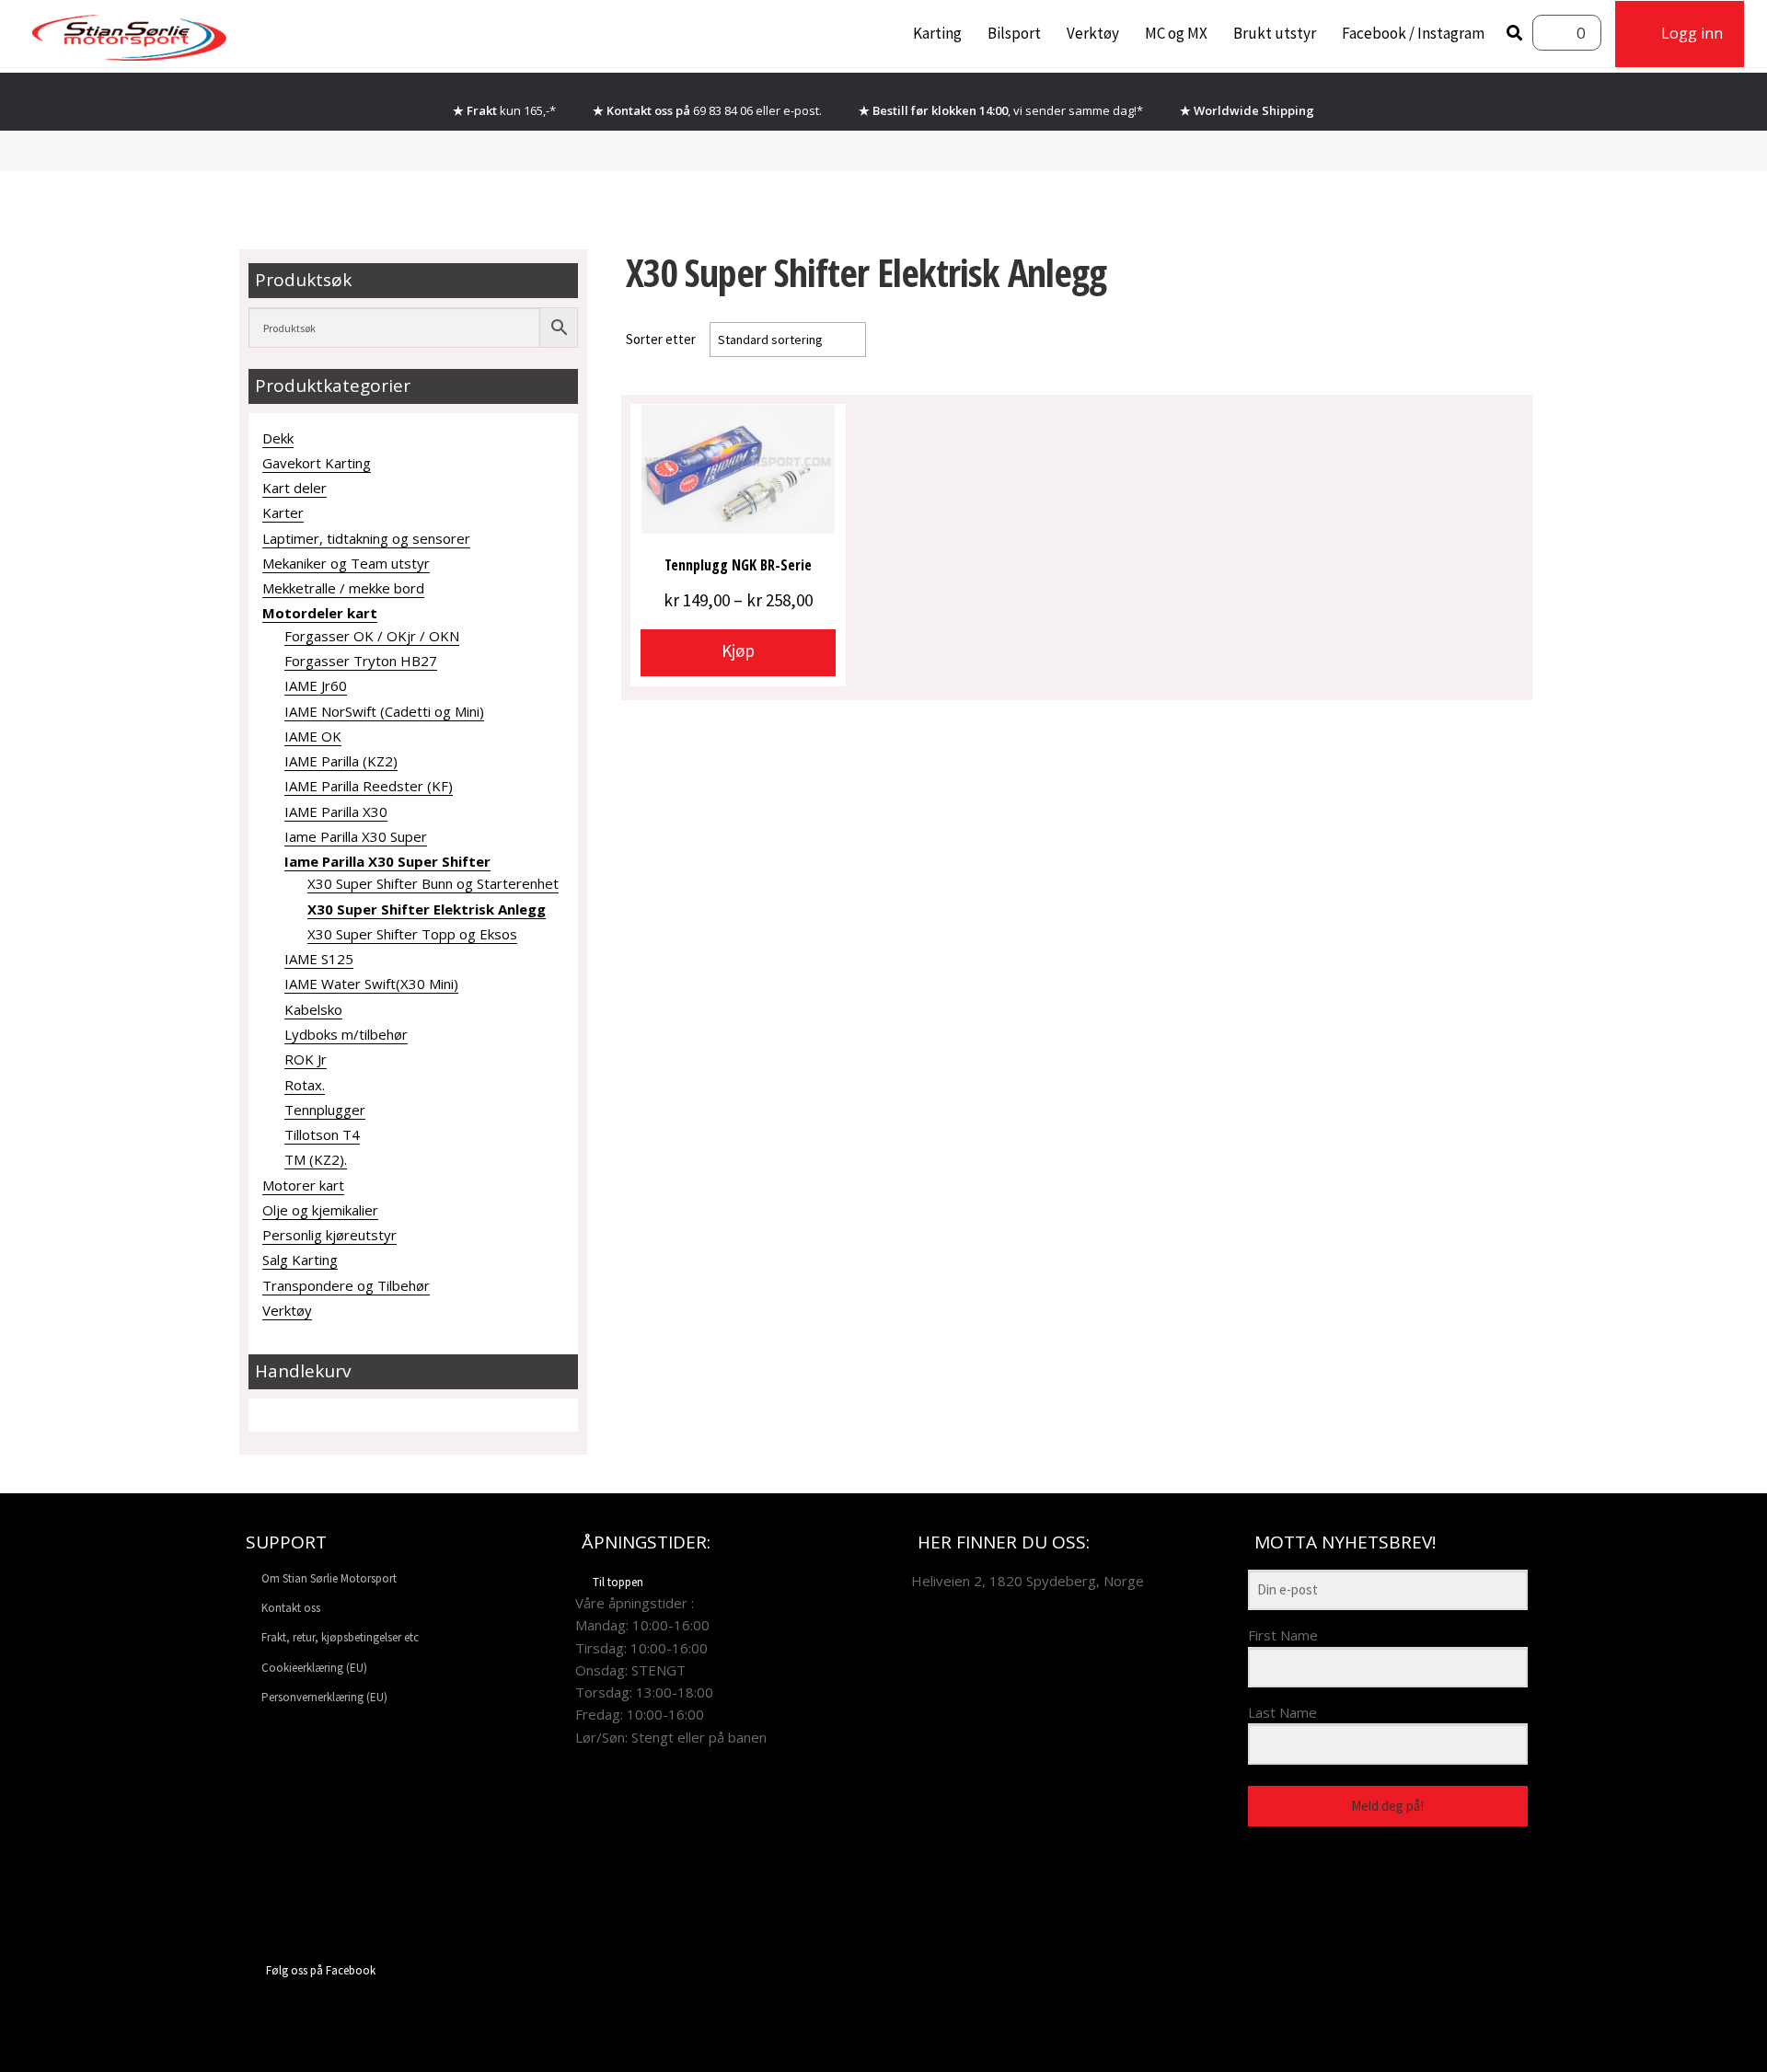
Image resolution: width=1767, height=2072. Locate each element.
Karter (283, 512)
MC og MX (1176, 33)
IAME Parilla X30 (336, 812)
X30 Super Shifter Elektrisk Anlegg (427, 909)
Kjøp (738, 650)
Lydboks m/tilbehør (346, 1034)
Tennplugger (325, 1110)
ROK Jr (306, 1059)
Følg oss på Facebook (321, 1970)
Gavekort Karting (317, 463)
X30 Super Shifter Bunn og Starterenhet (433, 883)
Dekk (278, 438)
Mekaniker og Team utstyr (346, 563)
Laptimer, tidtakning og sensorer (366, 538)
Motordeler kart (320, 613)
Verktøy (1093, 33)
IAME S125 (319, 959)
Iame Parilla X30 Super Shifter (387, 861)
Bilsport (1014, 33)
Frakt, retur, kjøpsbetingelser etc (340, 1637)
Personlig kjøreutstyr (329, 1235)
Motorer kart (303, 1185)
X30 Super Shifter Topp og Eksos (412, 934)
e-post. (803, 110)
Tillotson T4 (322, 1134)
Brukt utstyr (1275, 33)
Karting (937, 33)
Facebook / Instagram (1413, 33)
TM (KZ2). (316, 1159)
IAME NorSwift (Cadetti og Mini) (384, 711)
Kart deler (294, 488)
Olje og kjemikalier (320, 1210)
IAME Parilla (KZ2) (341, 761)
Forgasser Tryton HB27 (361, 661)
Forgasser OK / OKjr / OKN (372, 636)
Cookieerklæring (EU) (314, 1668)
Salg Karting (300, 1260)
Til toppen (618, 1582)
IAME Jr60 (316, 685)
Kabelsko (313, 1009)
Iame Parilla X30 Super (356, 836)
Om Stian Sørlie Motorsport (329, 1578)
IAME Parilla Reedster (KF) (369, 786)
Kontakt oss (291, 1608)
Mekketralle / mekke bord (343, 588)
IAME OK (313, 736)
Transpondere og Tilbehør (346, 1285)
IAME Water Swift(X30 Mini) (371, 984)
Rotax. (305, 1085)
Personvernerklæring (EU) (324, 1697)
